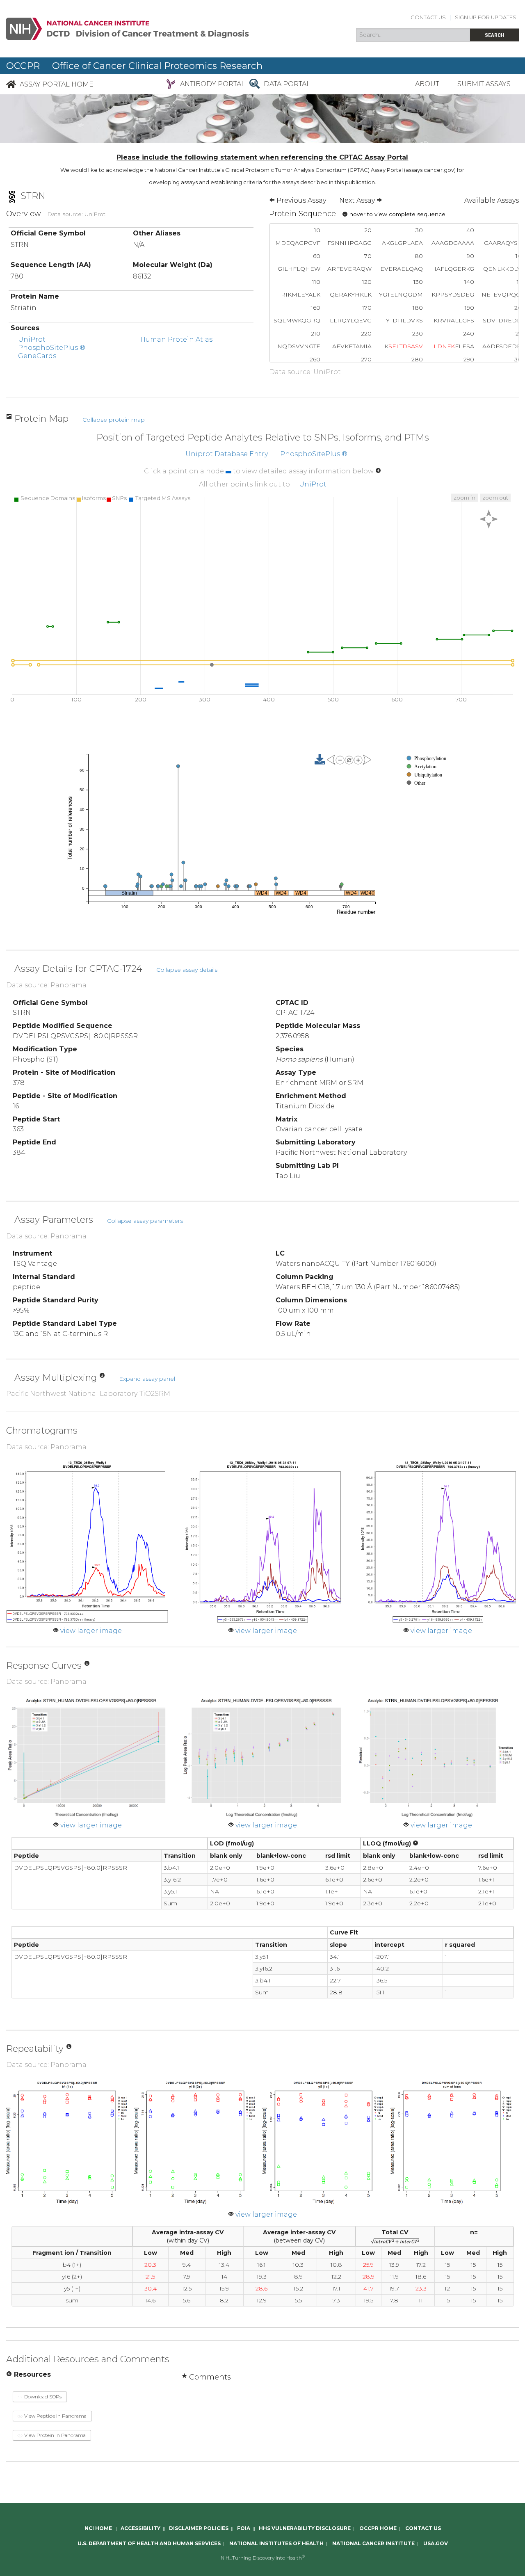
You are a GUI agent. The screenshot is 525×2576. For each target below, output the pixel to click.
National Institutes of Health (276, 2543)
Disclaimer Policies (199, 2528)
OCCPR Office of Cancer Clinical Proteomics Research (134, 66)
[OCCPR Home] (11, 84)
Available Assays (492, 200)
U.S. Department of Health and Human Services (149, 2543)
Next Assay (358, 200)
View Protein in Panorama (54, 2435)
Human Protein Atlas (176, 339)
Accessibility (140, 2528)
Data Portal (287, 84)
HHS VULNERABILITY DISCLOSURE (305, 2528)
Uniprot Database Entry (227, 454)
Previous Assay (300, 200)
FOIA (244, 2528)
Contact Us (428, 17)
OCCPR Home (378, 2528)
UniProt (32, 339)
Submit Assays (484, 84)
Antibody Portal (213, 84)
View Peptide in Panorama (55, 2416)
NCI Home (98, 2528)
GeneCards (37, 356)
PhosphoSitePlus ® (52, 348)
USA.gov (436, 2543)
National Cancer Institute (373, 2543)
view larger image (91, 1631)
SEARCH (494, 35)
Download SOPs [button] (42, 2397)
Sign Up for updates (486, 17)
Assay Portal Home (57, 84)
